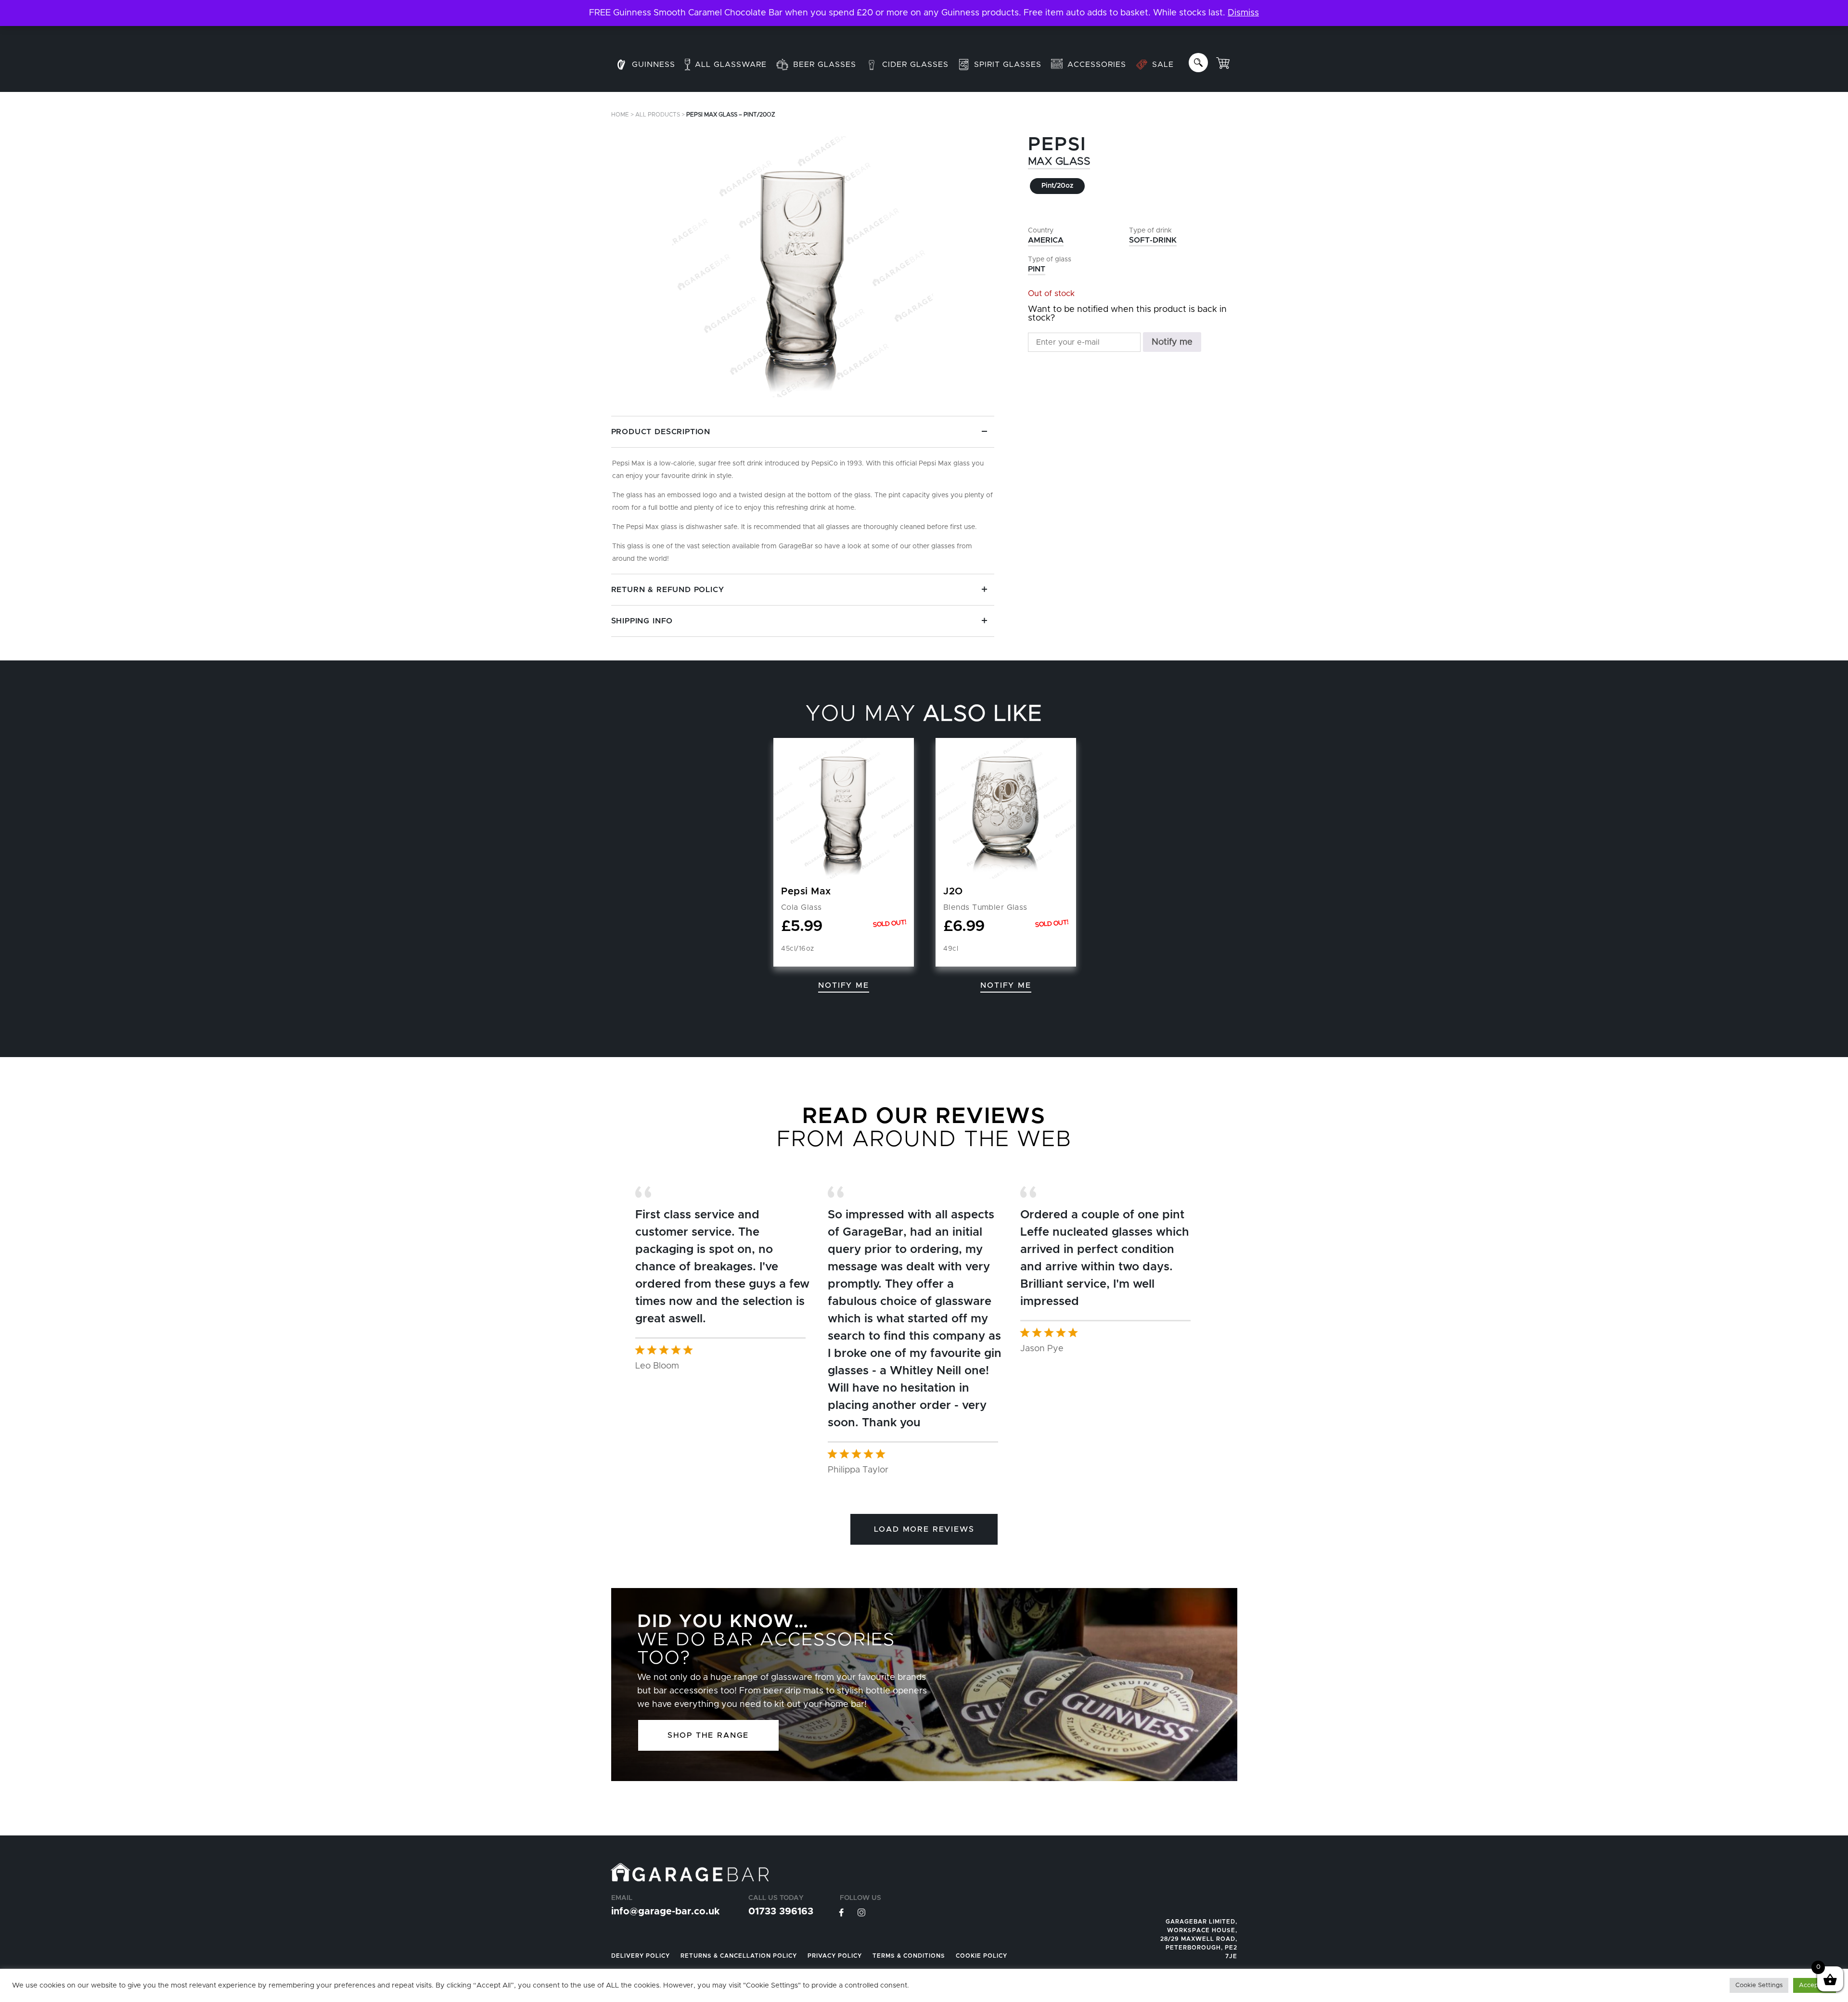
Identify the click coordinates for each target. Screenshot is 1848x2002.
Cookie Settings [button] (1759, 1985)
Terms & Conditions (909, 1956)
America (1046, 240)
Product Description (661, 432)
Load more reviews (924, 1529)
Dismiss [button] (1243, 13)
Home (620, 115)
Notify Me (843, 985)
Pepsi (1057, 145)
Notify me (1172, 342)
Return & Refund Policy (668, 590)
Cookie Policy (982, 1956)
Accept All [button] (1815, 1985)
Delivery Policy (641, 1956)
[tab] (803, 495)
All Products (658, 115)
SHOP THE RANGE (708, 1735)
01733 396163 (781, 1912)
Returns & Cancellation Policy (739, 1956)
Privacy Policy (835, 1956)
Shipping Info (642, 621)
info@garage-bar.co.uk (665, 1912)
